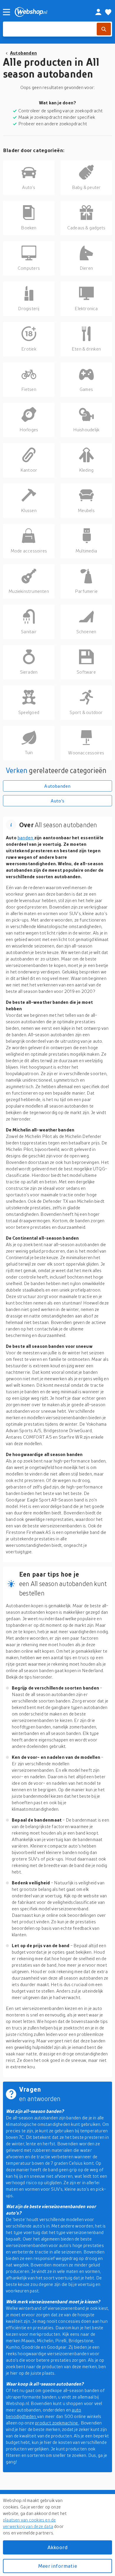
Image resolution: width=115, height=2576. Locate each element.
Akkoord (57, 2547)
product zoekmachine (57, 2423)
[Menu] (6, 12)
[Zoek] (104, 29)
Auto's (57, 801)
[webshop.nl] (48, 12)
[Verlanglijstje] (108, 12)
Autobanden (23, 53)
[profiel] (98, 12)
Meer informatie (57, 2566)
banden (26, 838)
